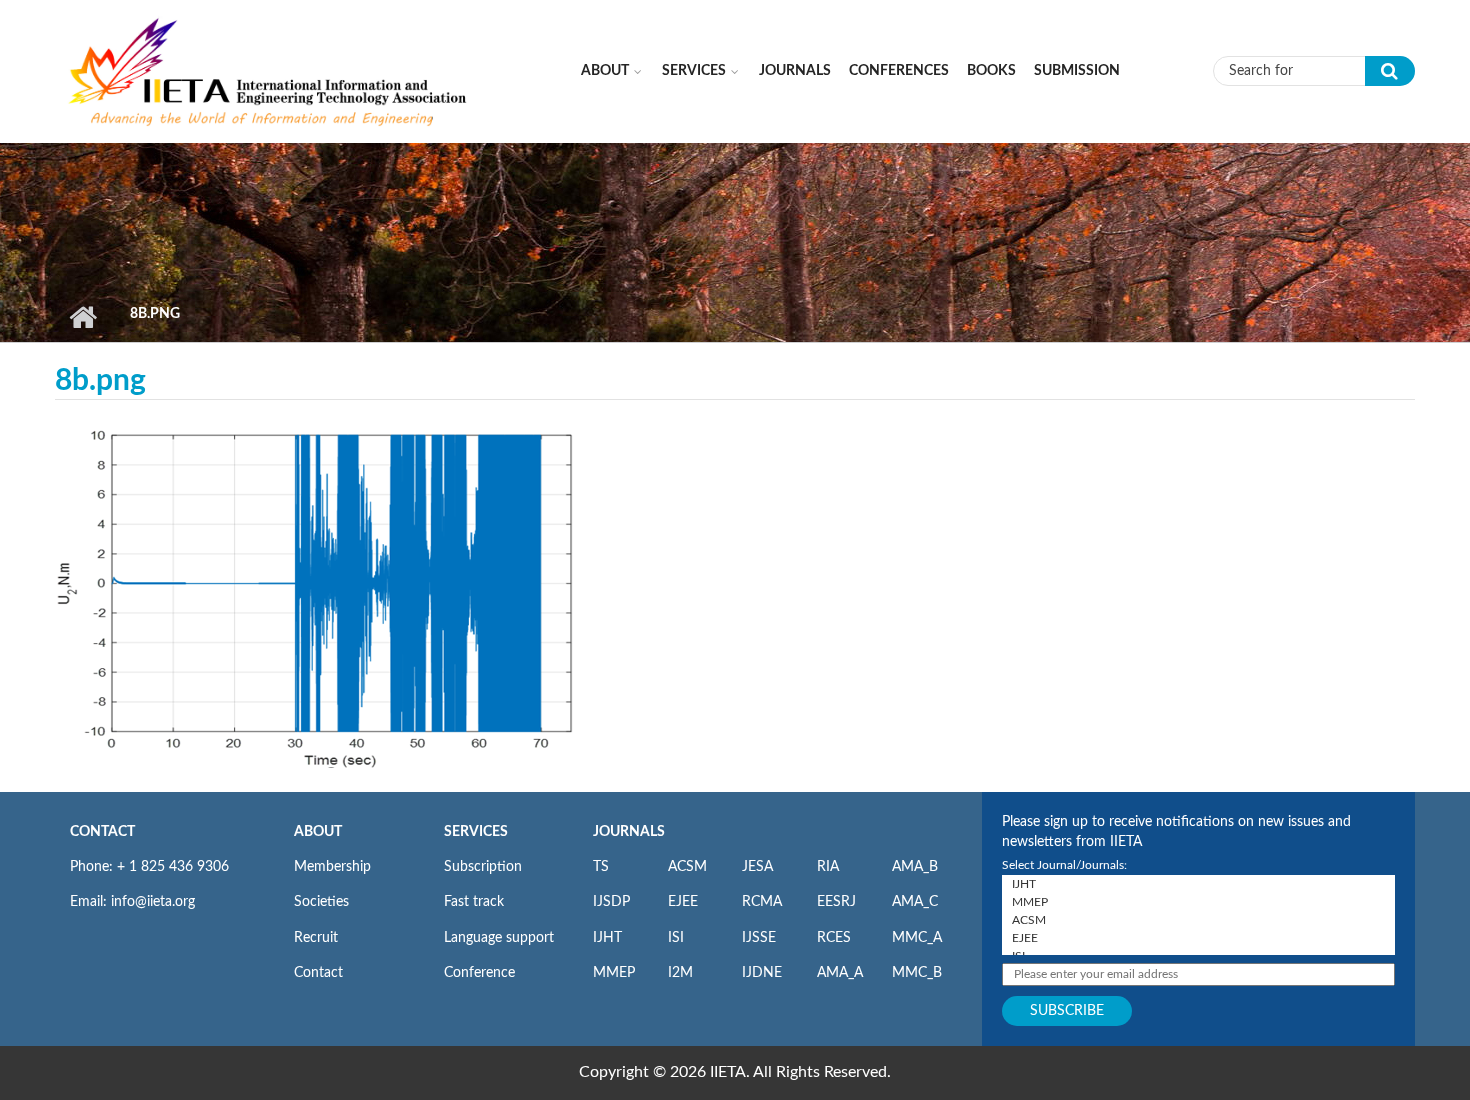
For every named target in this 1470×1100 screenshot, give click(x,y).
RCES (834, 938)
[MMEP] (1198, 902)
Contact (318, 973)
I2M (680, 973)
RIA (828, 867)
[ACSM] (1198, 920)
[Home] (269, 70)
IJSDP (611, 902)
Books (991, 71)
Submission (1077, 71)
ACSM (687, 867)
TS (601, 867)
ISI (676, 938)
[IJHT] (1198, 884)
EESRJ (836, 902)
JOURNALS (629, 832)
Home (82, 317)
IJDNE (762, 973)
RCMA (762, 902)
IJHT (607, 938)
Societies (321, 902)
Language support (499, 938)
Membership (332, 867)
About (605, 71)
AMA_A (840, 973)
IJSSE (759, 938)
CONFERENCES (899, 71)
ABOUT (318, 832)
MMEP (614, 973)
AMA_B (915, 867)
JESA (757, 867)
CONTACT (102, 832)
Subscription (483, 867)
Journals (795, 71)
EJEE (683, 902)
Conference (479, 973)
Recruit (316, 938)
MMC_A (917, 938)
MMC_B (917, 973)
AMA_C (915, 902)
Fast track (474, 902)
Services (694, 71)
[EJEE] (1198, 938)
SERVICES (476, 832)
